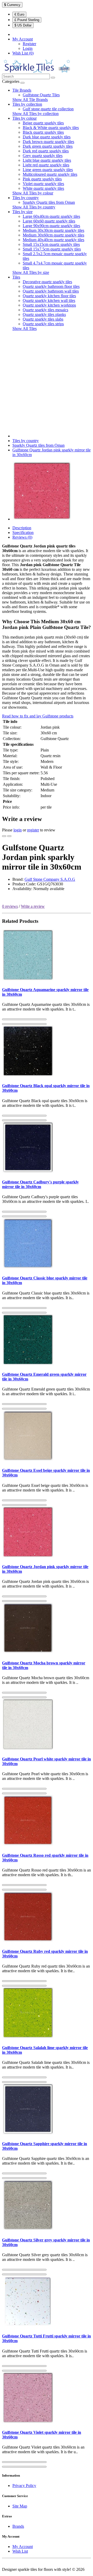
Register (29, 44)
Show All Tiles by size (31, 272)
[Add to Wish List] (4, 836)
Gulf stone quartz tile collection (48, 109)
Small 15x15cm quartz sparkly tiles (51, 244)
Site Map (20, 2506)
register (33, 830)
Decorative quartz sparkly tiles (47, 282)
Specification (23, 533)
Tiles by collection (27, 104)
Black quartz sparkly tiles (43, 132)
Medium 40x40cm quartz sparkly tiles (53, 240)
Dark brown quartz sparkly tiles (48, 142)
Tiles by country (26, 198)
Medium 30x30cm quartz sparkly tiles (53, 230)
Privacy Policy (24, 2486)
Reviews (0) (22, 537)
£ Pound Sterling (27, 20)
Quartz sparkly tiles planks (44, 314)
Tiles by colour (25, 118)
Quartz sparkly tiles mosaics (45, 310)
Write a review (33, 906)
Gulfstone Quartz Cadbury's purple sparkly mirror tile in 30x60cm (40, 1184)
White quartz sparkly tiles (43, 188)
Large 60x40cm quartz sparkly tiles (51, 216)
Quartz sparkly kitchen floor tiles (49, 296)
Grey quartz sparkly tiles (43, 156)
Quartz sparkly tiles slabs (43, 319)
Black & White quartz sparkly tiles (51, 128)
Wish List (20, 2551)
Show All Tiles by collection (36, 114)
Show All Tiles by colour (33, 193)
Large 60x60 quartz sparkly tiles (49, 221)
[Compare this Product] (9, 836)
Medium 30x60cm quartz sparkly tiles (53, 235)
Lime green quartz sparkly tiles (48, 170)
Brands (18, 2526)
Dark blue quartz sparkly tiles (47, 137)
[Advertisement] (47, 382)
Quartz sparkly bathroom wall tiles (51, 291)
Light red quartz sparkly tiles (46, 165)
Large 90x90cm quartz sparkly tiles (51, 226)
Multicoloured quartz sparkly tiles (50, 174)
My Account (23, 2547)
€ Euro (19, 14)
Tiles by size (22, 212)
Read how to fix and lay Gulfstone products (38, 716)
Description (22, 528)
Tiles (16, 277)
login (18, 830)
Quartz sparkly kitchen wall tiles (49, 300)
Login (28, 48)
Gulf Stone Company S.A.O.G (50, 879)
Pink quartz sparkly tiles (42, 179)
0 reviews (10, 906)
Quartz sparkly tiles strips (43, 324)
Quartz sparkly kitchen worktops (49, 305)
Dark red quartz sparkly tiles (46, 151)
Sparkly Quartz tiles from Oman (49, 202)
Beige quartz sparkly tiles (43, 123)
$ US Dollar (23, 25)
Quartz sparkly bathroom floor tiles (51, 286)
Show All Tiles (25, 328)
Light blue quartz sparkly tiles (47, 160)
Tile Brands (22, 90)
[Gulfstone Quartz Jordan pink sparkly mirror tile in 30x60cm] (42, 519)
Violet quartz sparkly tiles (43, 184)
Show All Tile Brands (30, 100)
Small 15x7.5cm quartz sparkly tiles (52, 249)
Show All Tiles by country (34, 207)
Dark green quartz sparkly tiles (48, 146)
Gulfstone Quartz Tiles (41, 95)
